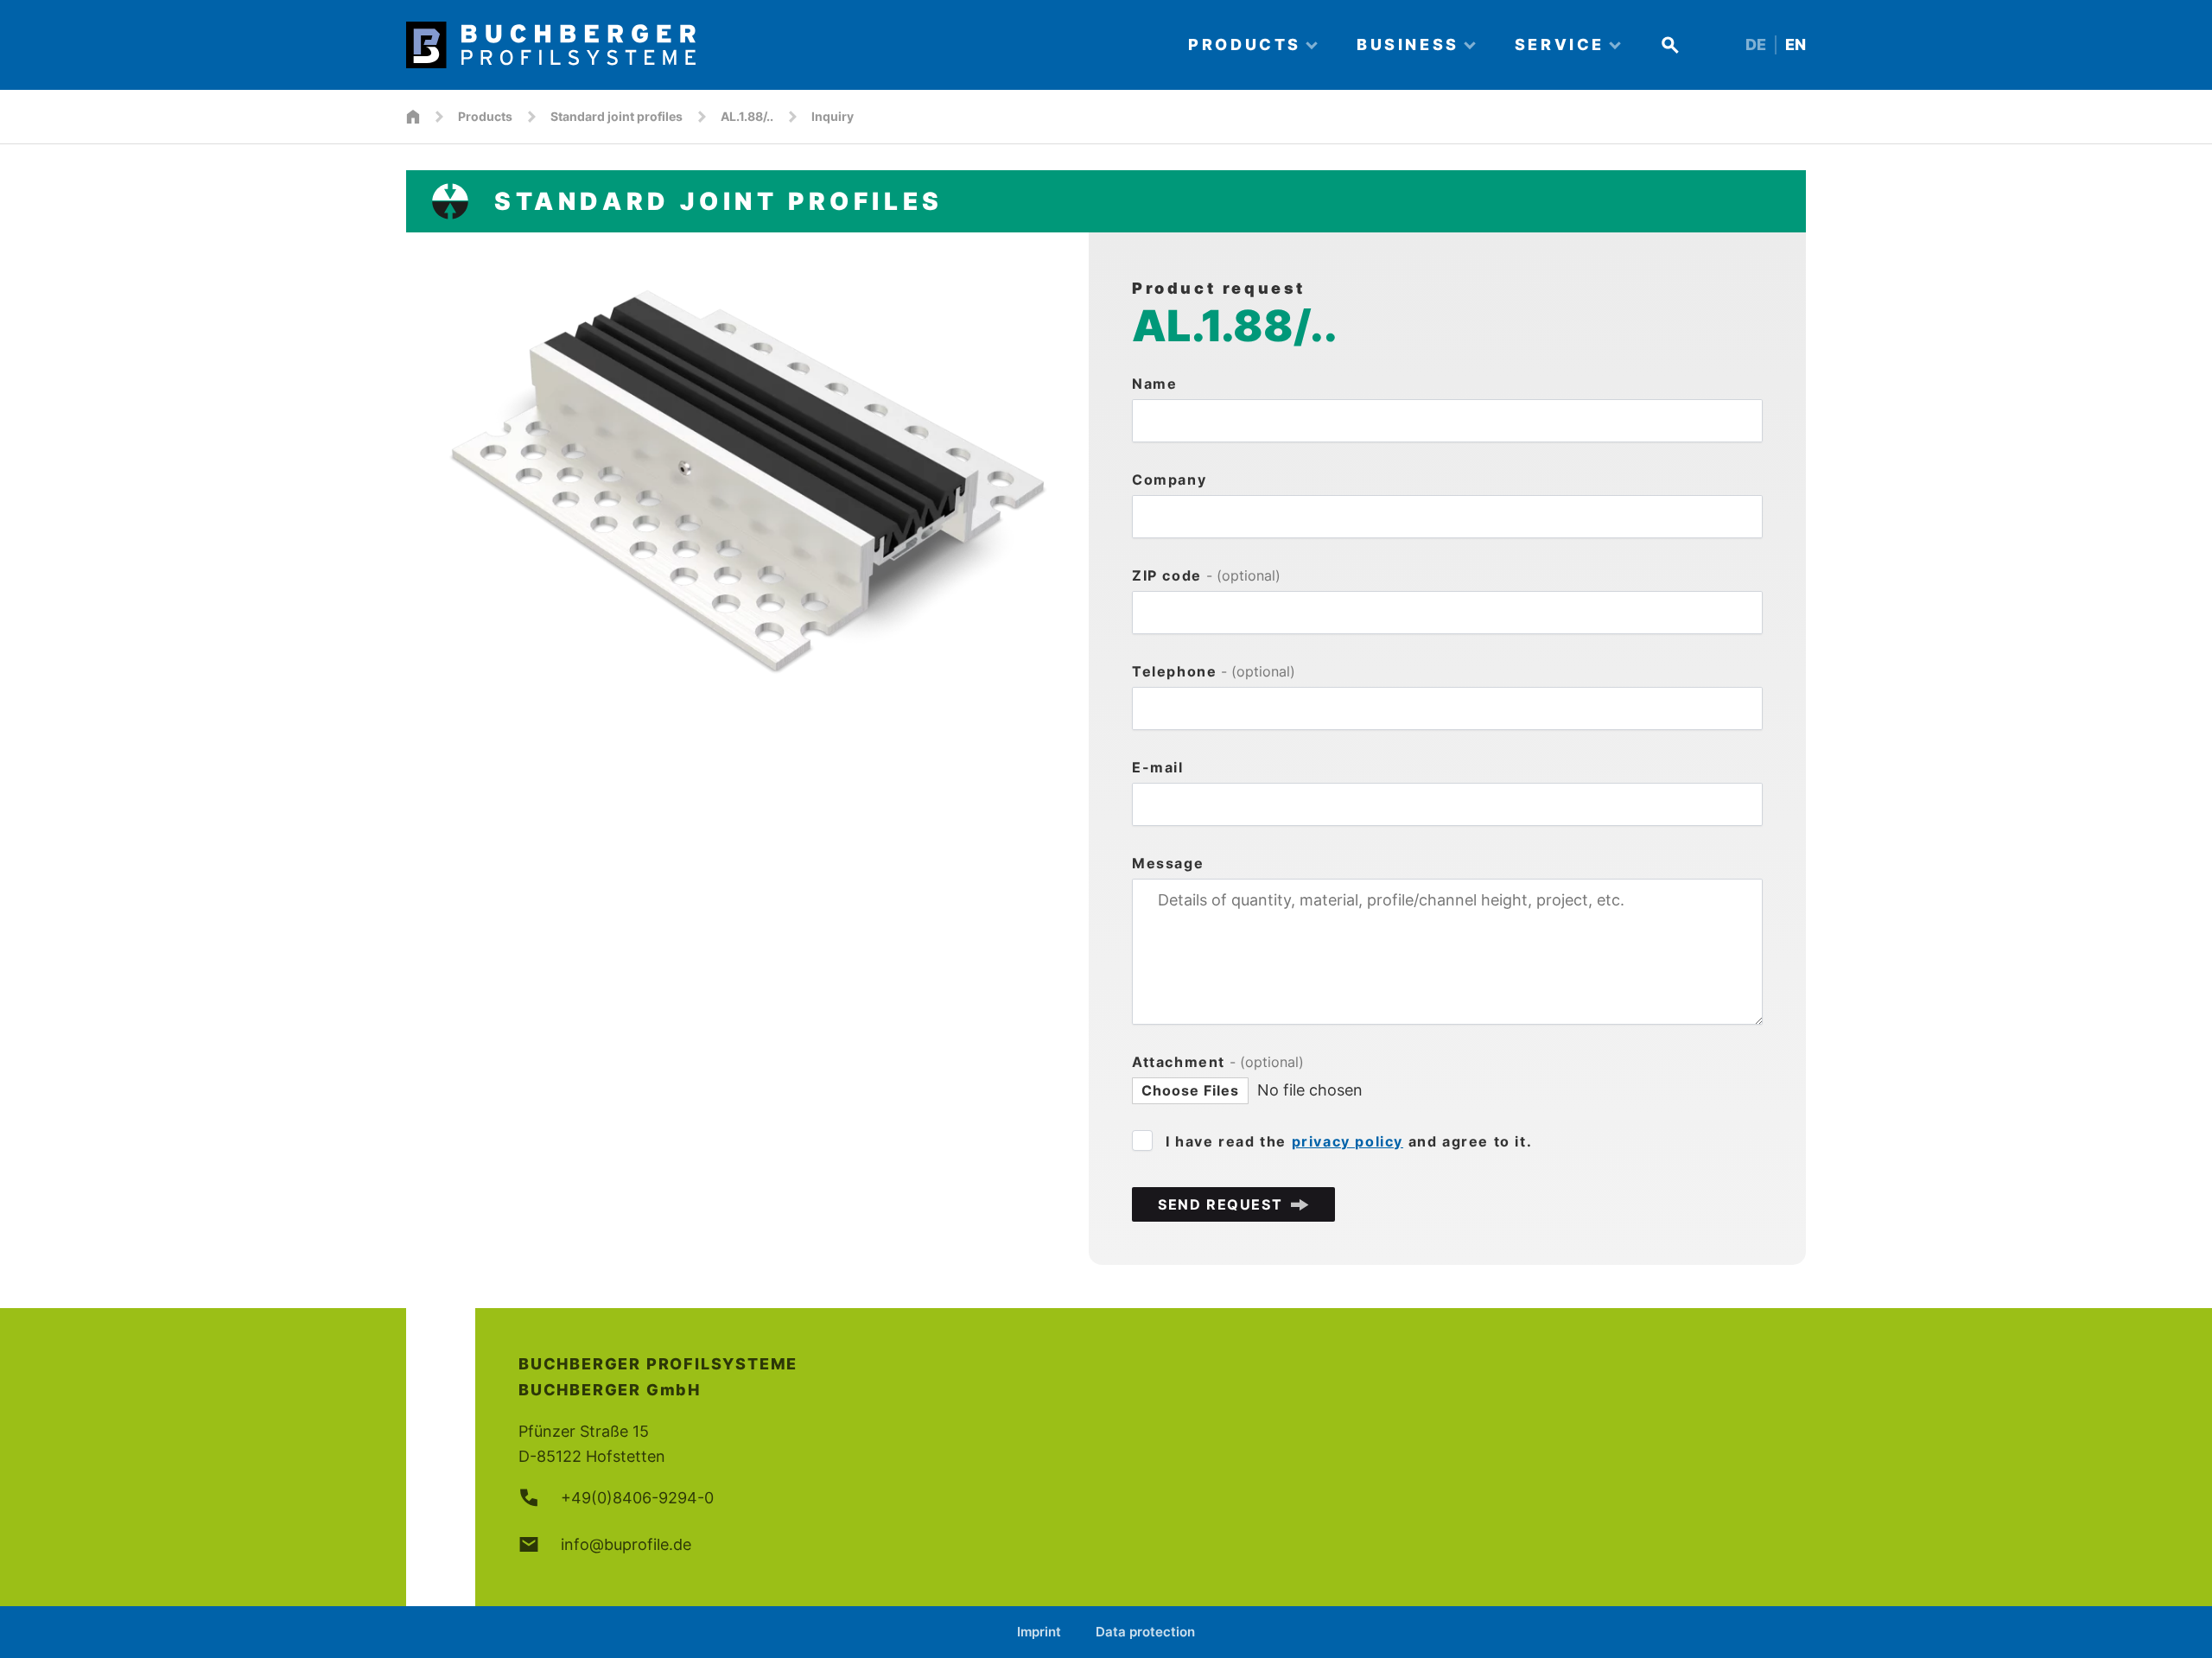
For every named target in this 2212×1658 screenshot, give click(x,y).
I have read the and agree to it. (1349, 1141)
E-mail (1158, 767)
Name (1154, 384)
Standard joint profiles (617, 116)
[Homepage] (413, 117)
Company (1169, 480)
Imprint (1039, 1632)
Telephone (1214, 671)
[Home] (782, 45)
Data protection (1145, 1632)
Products (485, 116)
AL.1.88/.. (747, 116)
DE (1756, 44)
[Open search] (1670, 45)
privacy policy (1348, 1141)
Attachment (1218, 1062)
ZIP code (1206, 575)
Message (1168, 863)
